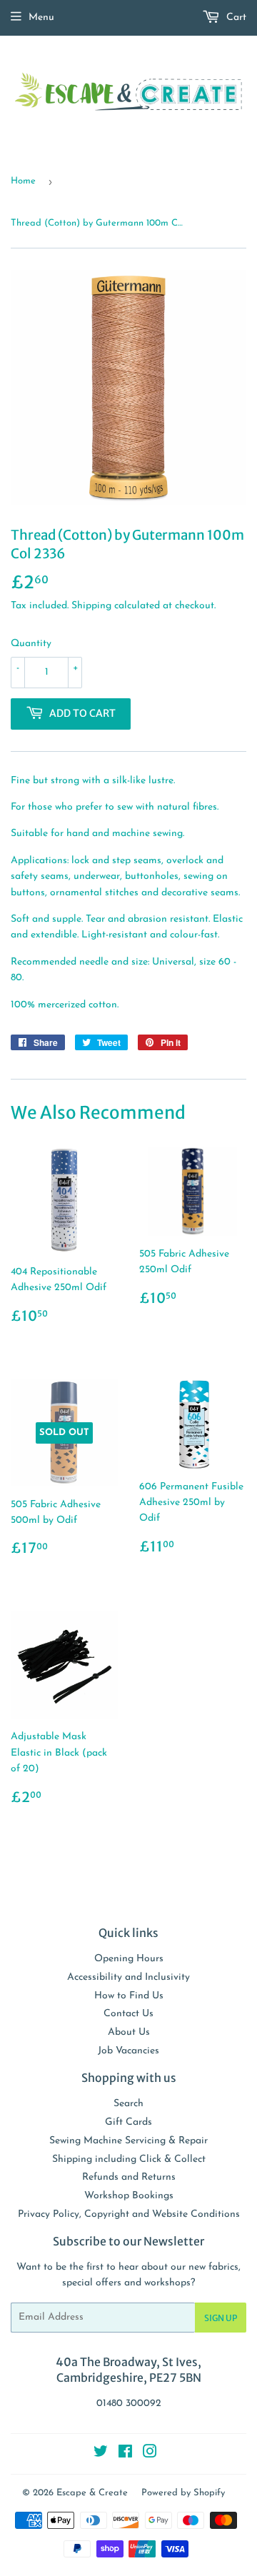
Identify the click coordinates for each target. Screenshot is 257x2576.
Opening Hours (129, 1959)
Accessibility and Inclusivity (128, 1977)
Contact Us (128, 2014)
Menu (41, 17)
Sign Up (221, 2318)
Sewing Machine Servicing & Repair (128, 2141)
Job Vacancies (128, 2051)
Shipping (91, 606)
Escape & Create (92, 2493)
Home (23, 181)
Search (128, 2104)
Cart (235, 17)
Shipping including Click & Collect (129, 2159)
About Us (129, 2032)
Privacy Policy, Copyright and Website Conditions (129, 2214)
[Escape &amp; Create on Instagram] (150, 2454)
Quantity (31, 644)
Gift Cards (128, 2122)
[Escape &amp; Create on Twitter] (101, 2454)
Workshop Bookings (129, 2196)
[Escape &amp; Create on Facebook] (125, 2454)
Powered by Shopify (183, 2493)
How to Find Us (129, 1996)
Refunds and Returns (129, 2177)
